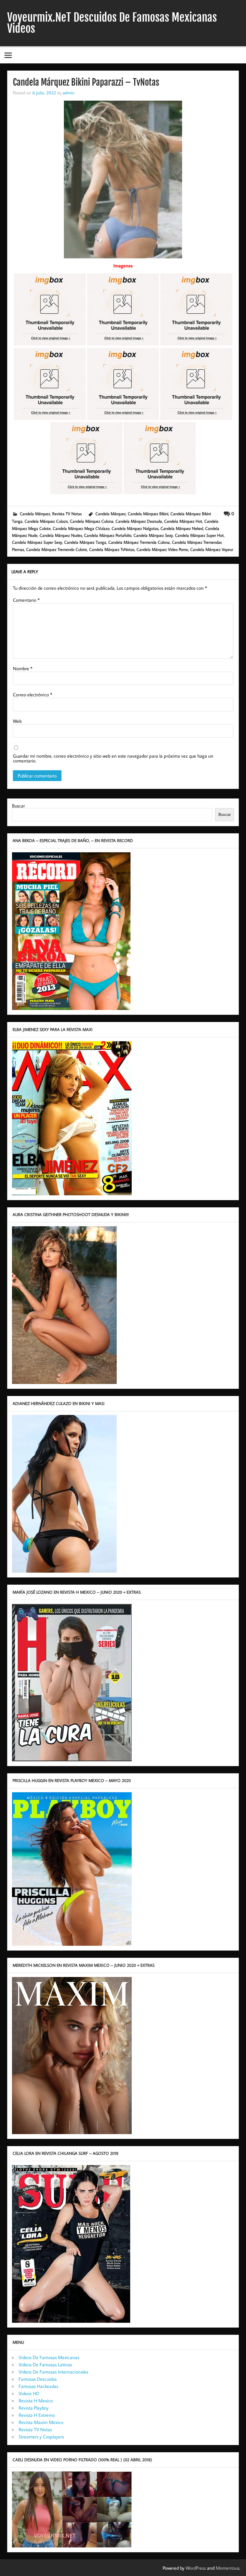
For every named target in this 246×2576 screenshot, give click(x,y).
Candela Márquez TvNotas (112, 549)
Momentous (228, 2568)
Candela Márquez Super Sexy (37, 542)
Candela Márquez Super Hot (199, 535)
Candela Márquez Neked (182, 528)
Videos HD (29, 2393)
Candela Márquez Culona (92, 521)
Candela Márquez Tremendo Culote (57, 549)
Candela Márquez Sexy (153, 535)
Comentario (26, 600)
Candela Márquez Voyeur (212, 549)
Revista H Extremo (37, 2415)
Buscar (18, 806)
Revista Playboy (34, 2408)
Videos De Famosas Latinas (45, 2365)
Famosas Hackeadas (38, 2386)
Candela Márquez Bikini (148, 514)
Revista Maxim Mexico (41, 2422)
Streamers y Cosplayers (41, 2437)
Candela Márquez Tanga (85, 542)
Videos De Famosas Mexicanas (49, 2357)
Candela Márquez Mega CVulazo (81, 528)
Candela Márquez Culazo (46, 521)
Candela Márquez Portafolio (108, 535)
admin (69, 93)
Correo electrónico (33, 695)
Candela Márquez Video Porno (162, 549)
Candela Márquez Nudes (61, 535)
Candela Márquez (35, 514)
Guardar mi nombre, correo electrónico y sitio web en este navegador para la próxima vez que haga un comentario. (113, 758)
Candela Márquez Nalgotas (135, 528)
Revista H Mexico (36, 2401)
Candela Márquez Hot (183, 521)
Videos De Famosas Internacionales (53, 2372)
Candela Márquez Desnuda (139, 521)
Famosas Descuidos (38, 2379)
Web (17, 721)
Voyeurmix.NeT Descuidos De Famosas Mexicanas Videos (112, 23)
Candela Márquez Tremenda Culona (139, 542)
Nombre (23, 668)
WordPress (196, 2568)
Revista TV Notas (67, 514)
